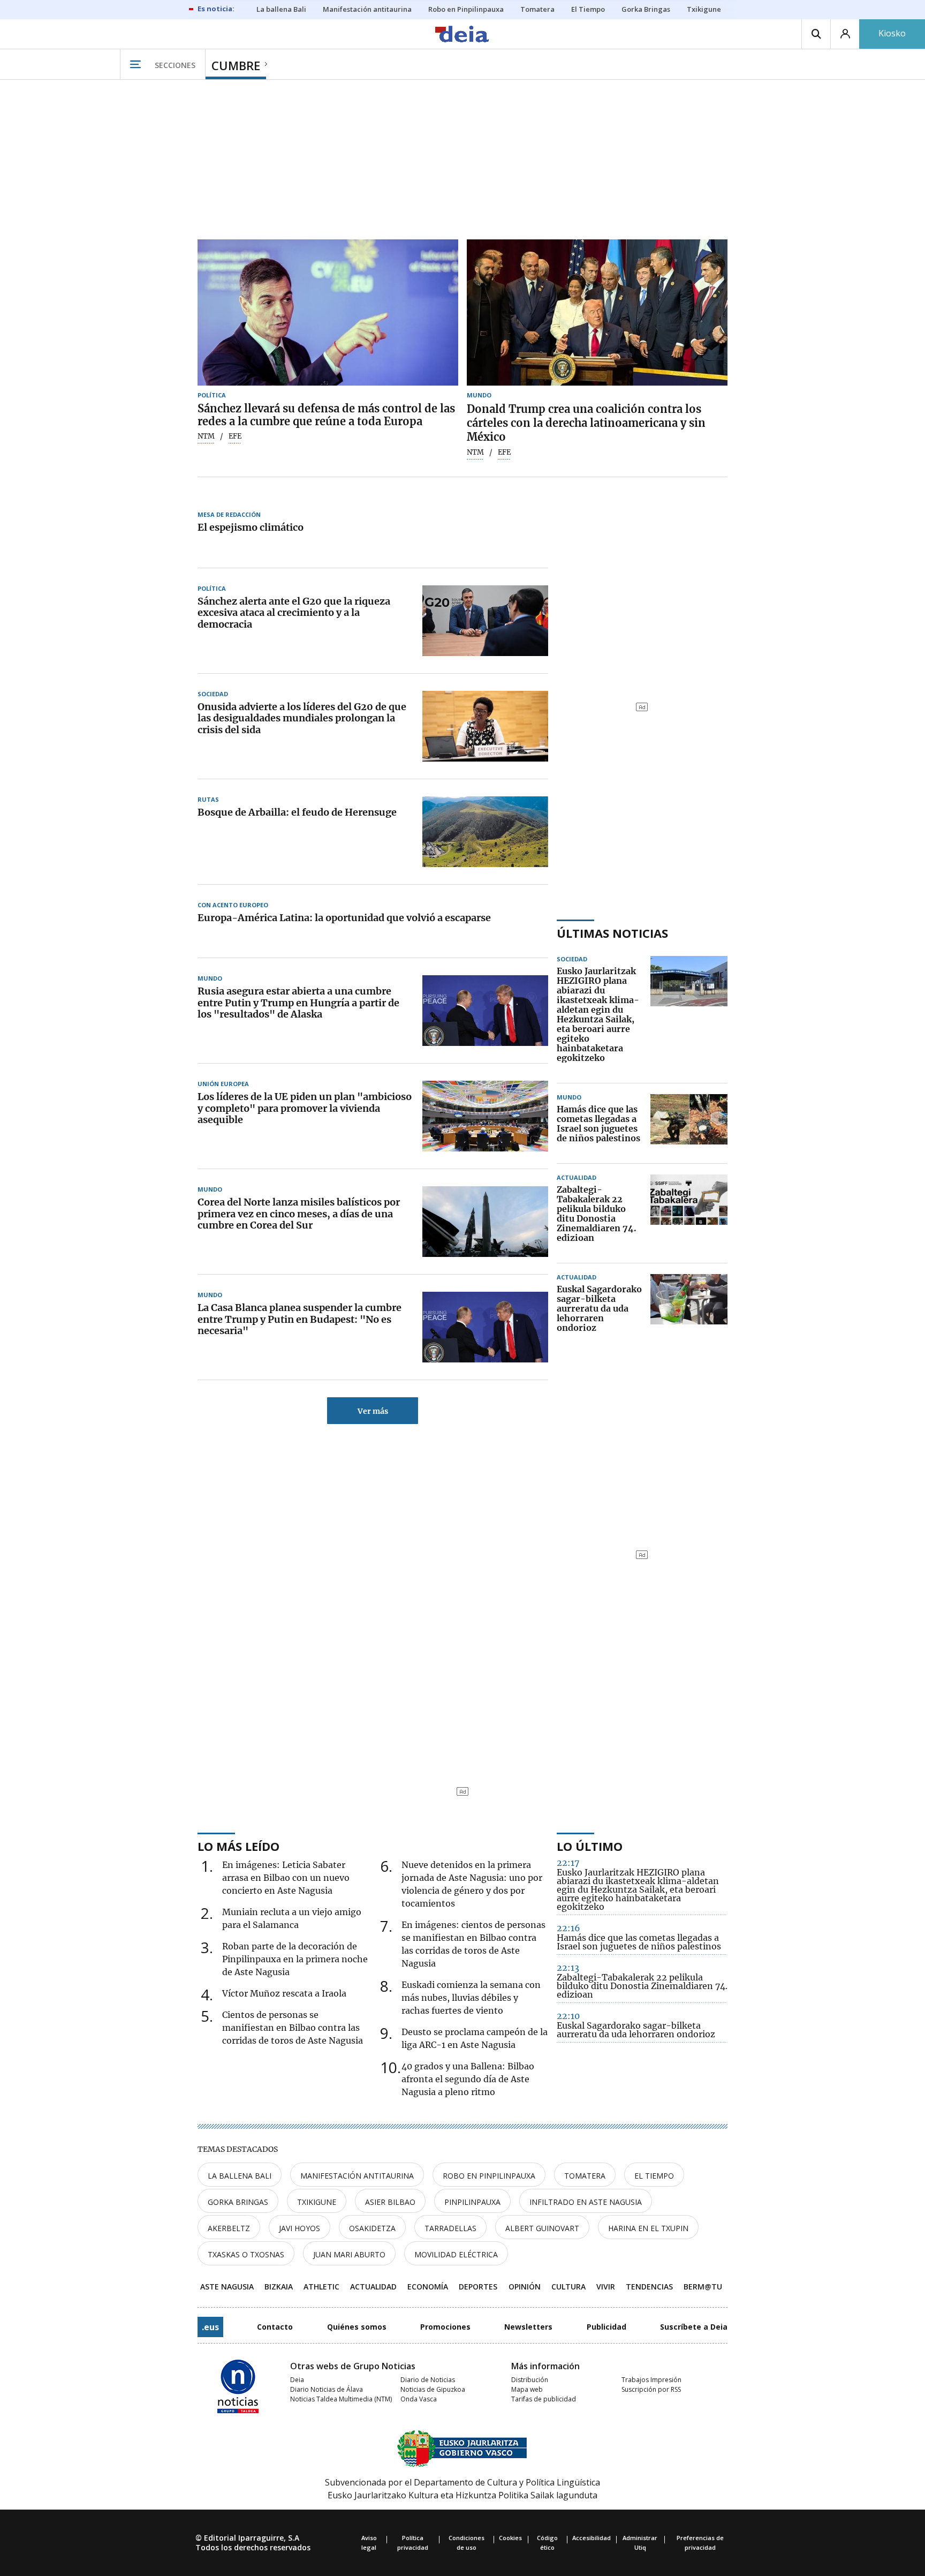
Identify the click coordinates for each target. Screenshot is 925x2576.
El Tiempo (654, 2176)
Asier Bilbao (390, 2202)
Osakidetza (372, 2228)
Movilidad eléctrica (456, 2254)
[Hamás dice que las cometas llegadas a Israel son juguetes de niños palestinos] (689, 1124)
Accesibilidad (592, 2538)
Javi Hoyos (300, 2228)
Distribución (530, 2380)
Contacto (275, 2327)
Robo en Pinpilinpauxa (489, 2176)
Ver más (373, 1411)
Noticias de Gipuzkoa (433, 2389)
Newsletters (528, 2327)
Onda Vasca (419, 2399)
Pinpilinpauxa (472, 2202)
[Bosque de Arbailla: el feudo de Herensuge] (485, 832)
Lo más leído (238, 1846)
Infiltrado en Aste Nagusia (586, 2202)
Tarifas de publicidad (544, 2399)
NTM (206, 436)
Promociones (445, 2327)
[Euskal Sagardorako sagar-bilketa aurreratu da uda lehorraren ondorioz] (689, 1309)
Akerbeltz (229, 2228)
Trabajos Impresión (651, 2380)
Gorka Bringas (238, 2202)
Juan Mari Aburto (349, 2254)
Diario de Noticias (428, 2380)
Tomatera (585, 2176)
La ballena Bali (240, 2176)
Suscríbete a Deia (694, 2327)
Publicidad (606, 2327)
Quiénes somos (357, 2327)
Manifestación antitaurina (357, 2176)
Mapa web (527, 2389)
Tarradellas (450, 2228)
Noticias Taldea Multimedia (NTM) (341, 2399)
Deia (297, 2380)
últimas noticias (612, 933)
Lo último (590, 1846)
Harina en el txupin (648, 2228)
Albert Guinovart (542, 2228)
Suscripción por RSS (651, 2389)
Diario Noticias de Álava (327, 2389)
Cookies (510, 2538)
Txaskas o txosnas (246, 2254)
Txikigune (317, 2202)
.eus (210, 2327)
